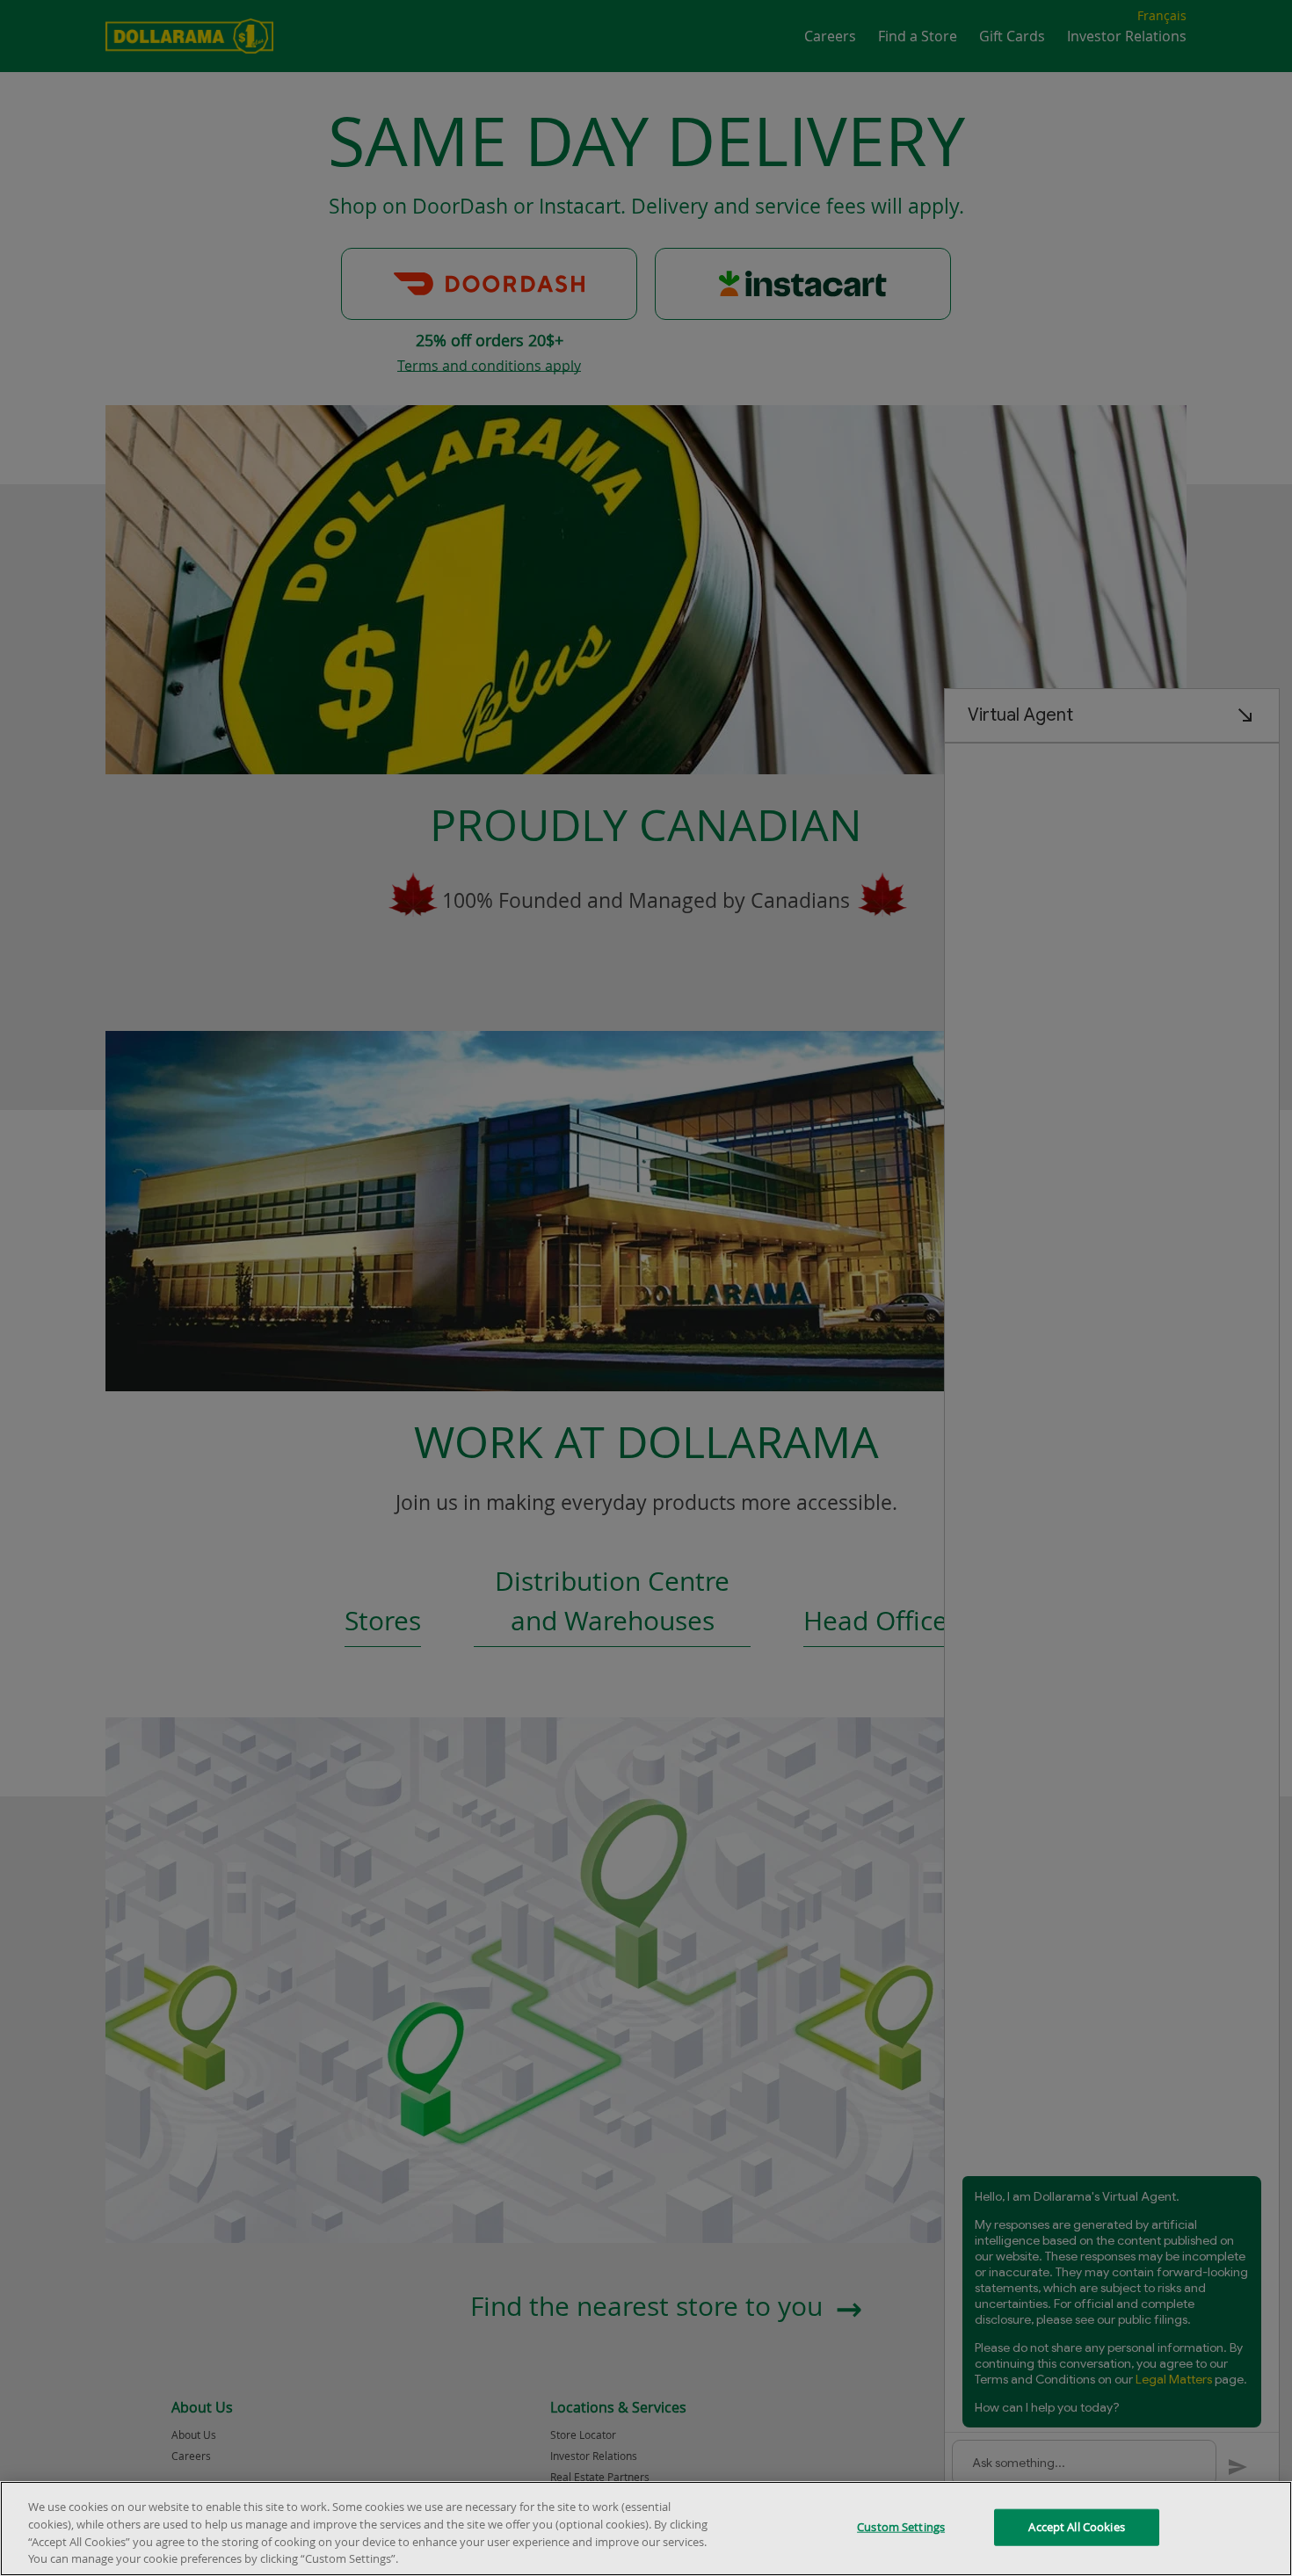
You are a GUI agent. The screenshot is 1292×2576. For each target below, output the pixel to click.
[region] (646, 2529)
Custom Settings (901, 2527)
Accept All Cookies (1076, 2527)
